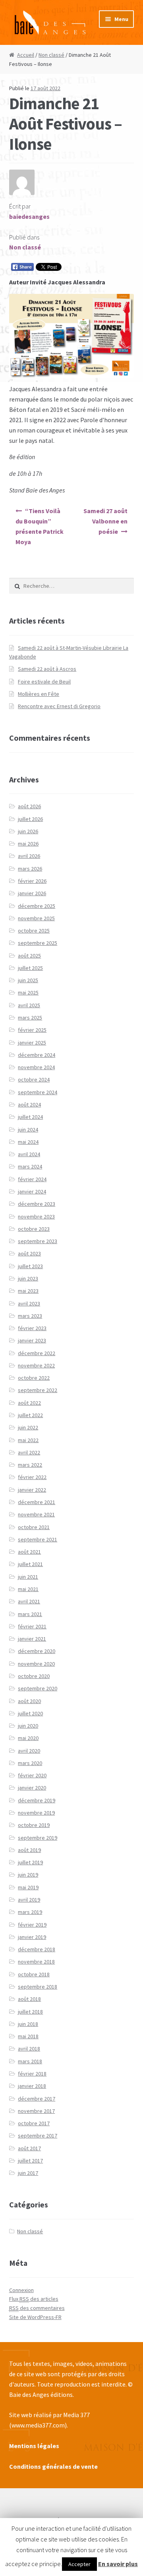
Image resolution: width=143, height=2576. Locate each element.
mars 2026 (30, 869)
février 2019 (32, 1925)
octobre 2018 (34, 1974)
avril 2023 (29, 1303)
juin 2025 (28, 980)
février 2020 (32, 1775)
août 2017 (29, 2148)
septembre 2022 (38, 1390)
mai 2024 (28, 1142)
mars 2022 (30, 1465)
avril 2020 (29, 1751)
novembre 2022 (36, 1365)
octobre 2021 (34, 1527)
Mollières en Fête (39, 694)
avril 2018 (29, 2049)
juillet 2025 (30, 968)
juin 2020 (28, 1726)
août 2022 (29, 1403)
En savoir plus (118, 2564)
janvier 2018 (32, 2086)
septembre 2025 (38, 943)
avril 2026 (29, 856)
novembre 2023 (36, 1217)
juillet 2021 (30, 1564)
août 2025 (29, 956)
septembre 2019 (38, 1838)
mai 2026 (28, 844)
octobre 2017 (34, 2123)
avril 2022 (29, 1452)
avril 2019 (29, 1900)
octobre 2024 (34, 1079)
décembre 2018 (37, 1949)
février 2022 (32, 1477)
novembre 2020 (36, 1664)
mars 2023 (30, 1316)
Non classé (51, 55)
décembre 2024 (37, 1055)
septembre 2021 (38, 1539)
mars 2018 (30, 2061)
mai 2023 (28, 1291)
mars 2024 (30, 1166)
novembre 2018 (36, 1962)
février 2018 (32, 2074)
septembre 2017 (38, 2136)
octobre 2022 (34, 1378)
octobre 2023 (34, 1229)
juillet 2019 (30, 1862)
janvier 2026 (32, 893)
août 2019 (29, 1850)
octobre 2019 (34, 1825)
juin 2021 (28, 1577)
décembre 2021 (37, 1502)
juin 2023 (28, 1278)
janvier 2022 (32, 1490)
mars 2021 (30, 1614)
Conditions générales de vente (53, 2466)
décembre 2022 (37, 1353)
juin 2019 (28, 1875)
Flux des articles (34, 2299)
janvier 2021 (32, 1639)
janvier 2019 (32, 1937)
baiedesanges (29, 216)
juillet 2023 (30, 1266)
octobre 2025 (34, 931)
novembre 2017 (36, 2111)
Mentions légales (34, 2446)
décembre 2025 (37, 906)
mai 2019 (28, 1887)
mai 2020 (28, 1738)
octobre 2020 (34, 1676)
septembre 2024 (38, 1092)
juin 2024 (28, 1130)
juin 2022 (28, 1427)
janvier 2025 (32, 1043)
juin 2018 (28, 2024)
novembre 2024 (36, 1067)
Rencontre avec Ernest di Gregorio (59, 706)
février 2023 (32, 1328)
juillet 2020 (30, 1713)
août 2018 (29, 1999)
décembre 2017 (37, 2099)
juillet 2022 (30, 1415)
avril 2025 (29, 1005)
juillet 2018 (30, 2012)
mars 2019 (30, 1912)
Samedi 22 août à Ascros (47, 669)
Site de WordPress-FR (35, 2317)
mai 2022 (28, 1440)
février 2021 (32, 1626)
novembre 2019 (36, 1813)
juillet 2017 (30, 2161)
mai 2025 (28, 993)
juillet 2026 (30, 819)
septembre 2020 (38, 1688)
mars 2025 (30, 1018)
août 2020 (29, 1701)
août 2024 (29, 1105)
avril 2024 (29, 1154)
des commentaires (37, 2308)
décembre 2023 (37, 1204)
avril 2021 (29, 1601)
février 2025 (32, 1030)
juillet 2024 (30, 1117)
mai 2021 (28, 1589)
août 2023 (29, 1253)
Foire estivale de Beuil (44, 682)
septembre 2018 (38, 1987)
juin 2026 (28, 831)
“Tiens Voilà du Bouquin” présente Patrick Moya (40, 526)
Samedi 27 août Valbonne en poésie (105, 521)
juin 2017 (28, 2173)
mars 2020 (30, 1763)
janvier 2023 (32, 1340)
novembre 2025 (36, 918)
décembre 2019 (37, 1800)
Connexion (21, 2290)
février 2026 (32, 881)
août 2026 (29, 806)
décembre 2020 (37, 1651)
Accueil (26, 55)
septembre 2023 (38, 1241)
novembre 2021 (36, 1514)
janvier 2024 (32, 1191)
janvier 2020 (32, 1788)
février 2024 (32, 1179)
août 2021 (29, 1552)
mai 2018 (28, 2036)
